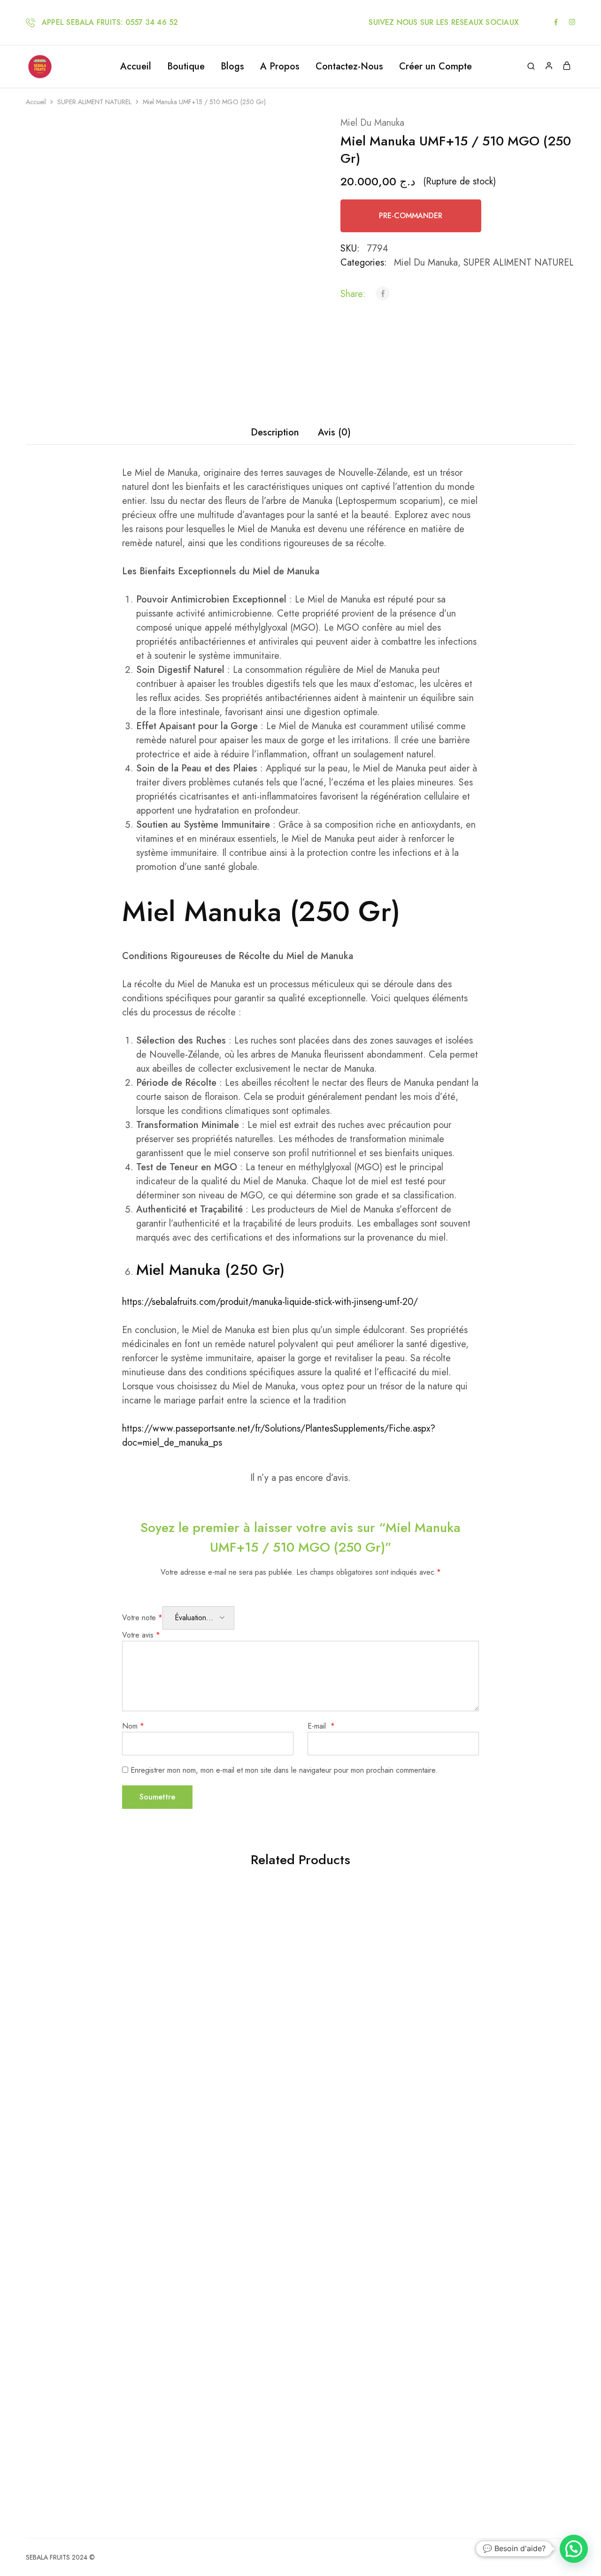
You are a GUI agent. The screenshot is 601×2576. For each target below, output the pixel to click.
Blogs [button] (232, 67)
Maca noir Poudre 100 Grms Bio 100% (225, 2064)
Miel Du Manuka (372, 123)
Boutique (186, 67)
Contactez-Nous (349, 67)
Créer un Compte (435, 67)
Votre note (142, 1618)
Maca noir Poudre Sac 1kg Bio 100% (500, 2064)
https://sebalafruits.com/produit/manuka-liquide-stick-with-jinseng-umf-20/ (270, 1302)
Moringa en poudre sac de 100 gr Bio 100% (88, 2321)
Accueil (136, 67)
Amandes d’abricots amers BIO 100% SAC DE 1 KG (225, 2297)
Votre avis (141, 1635)
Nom (133, 1726)
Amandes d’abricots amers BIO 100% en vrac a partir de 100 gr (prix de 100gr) (362, 2044)
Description (275, 432)
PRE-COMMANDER (411, 216)
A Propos (280, 67)
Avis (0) (334, 432)
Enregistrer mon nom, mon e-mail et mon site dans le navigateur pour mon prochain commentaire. (284, 1770)
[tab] (275, 433)
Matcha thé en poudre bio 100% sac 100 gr (87, 2039)
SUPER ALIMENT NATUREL (94, 102)
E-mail (321, 1726)
